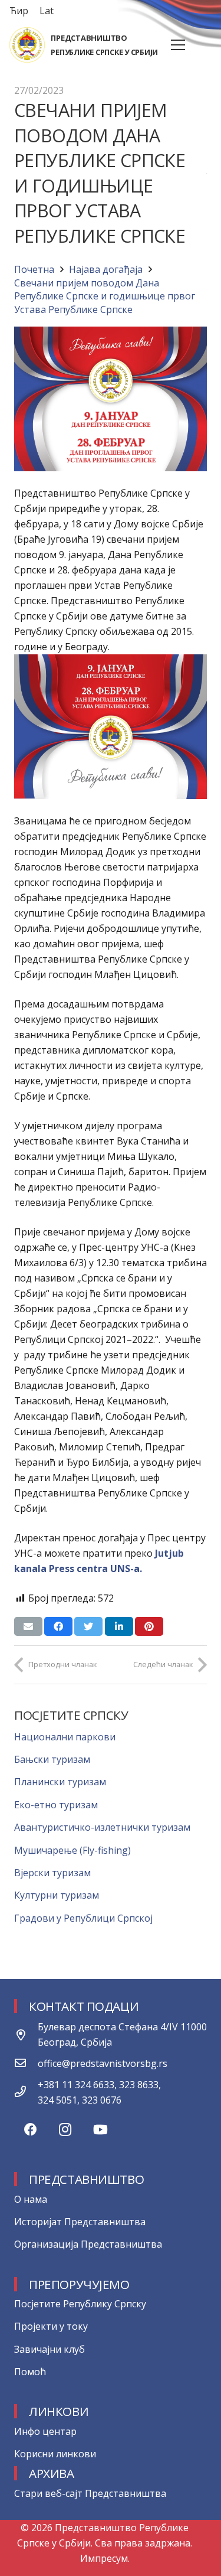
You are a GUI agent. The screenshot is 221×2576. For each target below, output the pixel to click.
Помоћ (30, 2372)
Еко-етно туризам (56, 1805)
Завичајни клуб (50, 2349)
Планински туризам (60, 1782)
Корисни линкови (55, 2454)
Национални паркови (65, 1737)
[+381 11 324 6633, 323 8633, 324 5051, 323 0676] (26, 2092)
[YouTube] (100, 2130)
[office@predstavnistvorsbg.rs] (26, 2063)
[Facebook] (30, 2130)
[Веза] (27, 45)
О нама (31, 2199)
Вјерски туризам (52, 1873)
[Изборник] (178, 45)
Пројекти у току (51, 2326)
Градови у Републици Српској (83, 1918)
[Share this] (58, 1626)
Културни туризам (57, 1895)
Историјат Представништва (80, 2222)
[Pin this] (149, 1626)
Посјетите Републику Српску (80, 2304)
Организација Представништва (88, 2244)
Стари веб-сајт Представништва (90, 2493)
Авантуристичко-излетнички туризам (102, 1827)
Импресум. (105, 2558)
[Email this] (28, 1626)
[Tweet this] (88, 1626)
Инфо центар (45, 2431)
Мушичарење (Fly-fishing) (72, 1850)
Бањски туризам (52, 1759)
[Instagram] (65, 2130)
